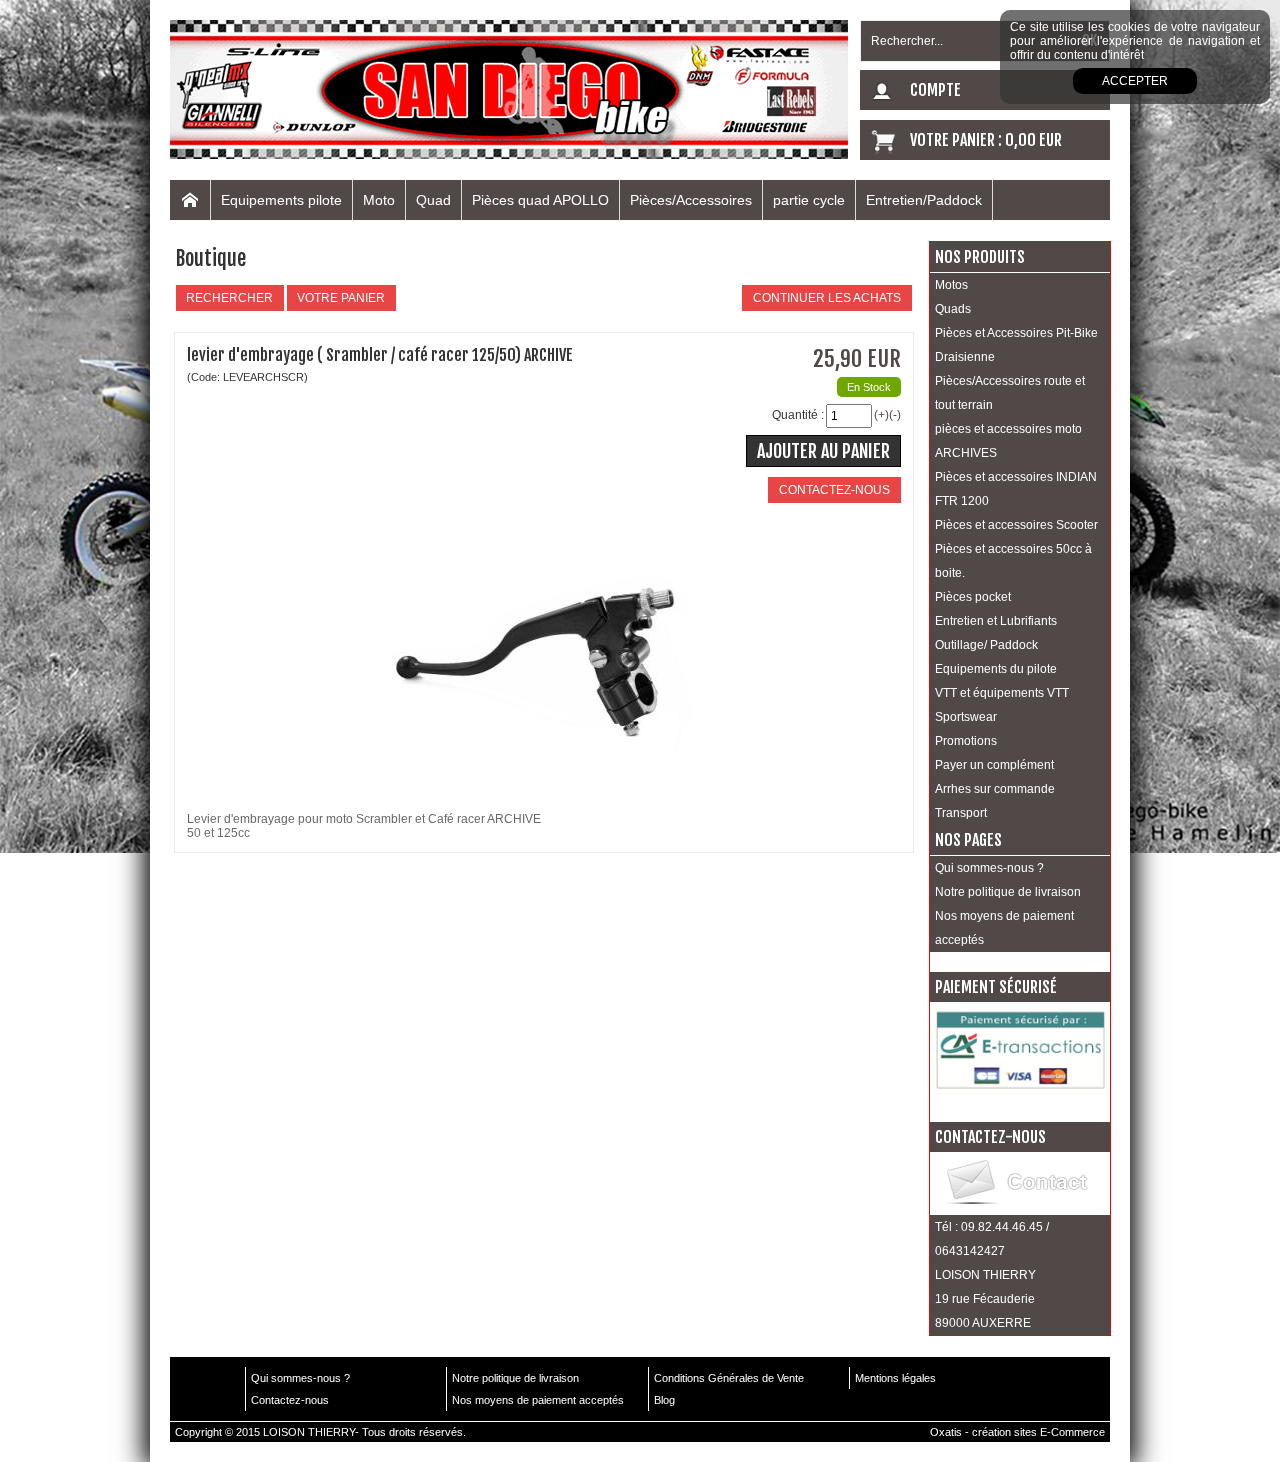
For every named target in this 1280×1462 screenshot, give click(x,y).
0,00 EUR (1033, 140)
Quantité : (798, 415)
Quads (953, 309)
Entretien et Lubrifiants (996, 621)
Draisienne (965, 357)
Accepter (1135, 81)
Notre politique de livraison (1008, 892)
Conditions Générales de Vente (729, 1378)
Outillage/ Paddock (986, 645)
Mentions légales (895, 1378)
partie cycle (809, 200)
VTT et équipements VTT (1002, 693)
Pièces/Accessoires (691, 200)
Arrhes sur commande (995, 789)
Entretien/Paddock (924, 200)
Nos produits (980, 257)
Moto (379, 200)
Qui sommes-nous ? (989, 868)
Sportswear (966, 717)
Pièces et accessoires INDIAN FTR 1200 (1016, 489)
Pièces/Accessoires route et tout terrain (1010, 393)
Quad (433, 200)
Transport (961, 813)
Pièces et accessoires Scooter (1016, 525)
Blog (664, 1400)
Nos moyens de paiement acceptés (1004, 928)
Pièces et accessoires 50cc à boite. (1013, 561)
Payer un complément (994, 765)
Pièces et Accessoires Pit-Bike (1016, 333)
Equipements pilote (281, 200)
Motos (951, 285)
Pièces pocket (973, 597)
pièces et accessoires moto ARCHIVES (1008, 441)
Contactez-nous (290, 1400)
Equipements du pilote (996, 669)
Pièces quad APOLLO (540, 200)
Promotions (966, 741)
